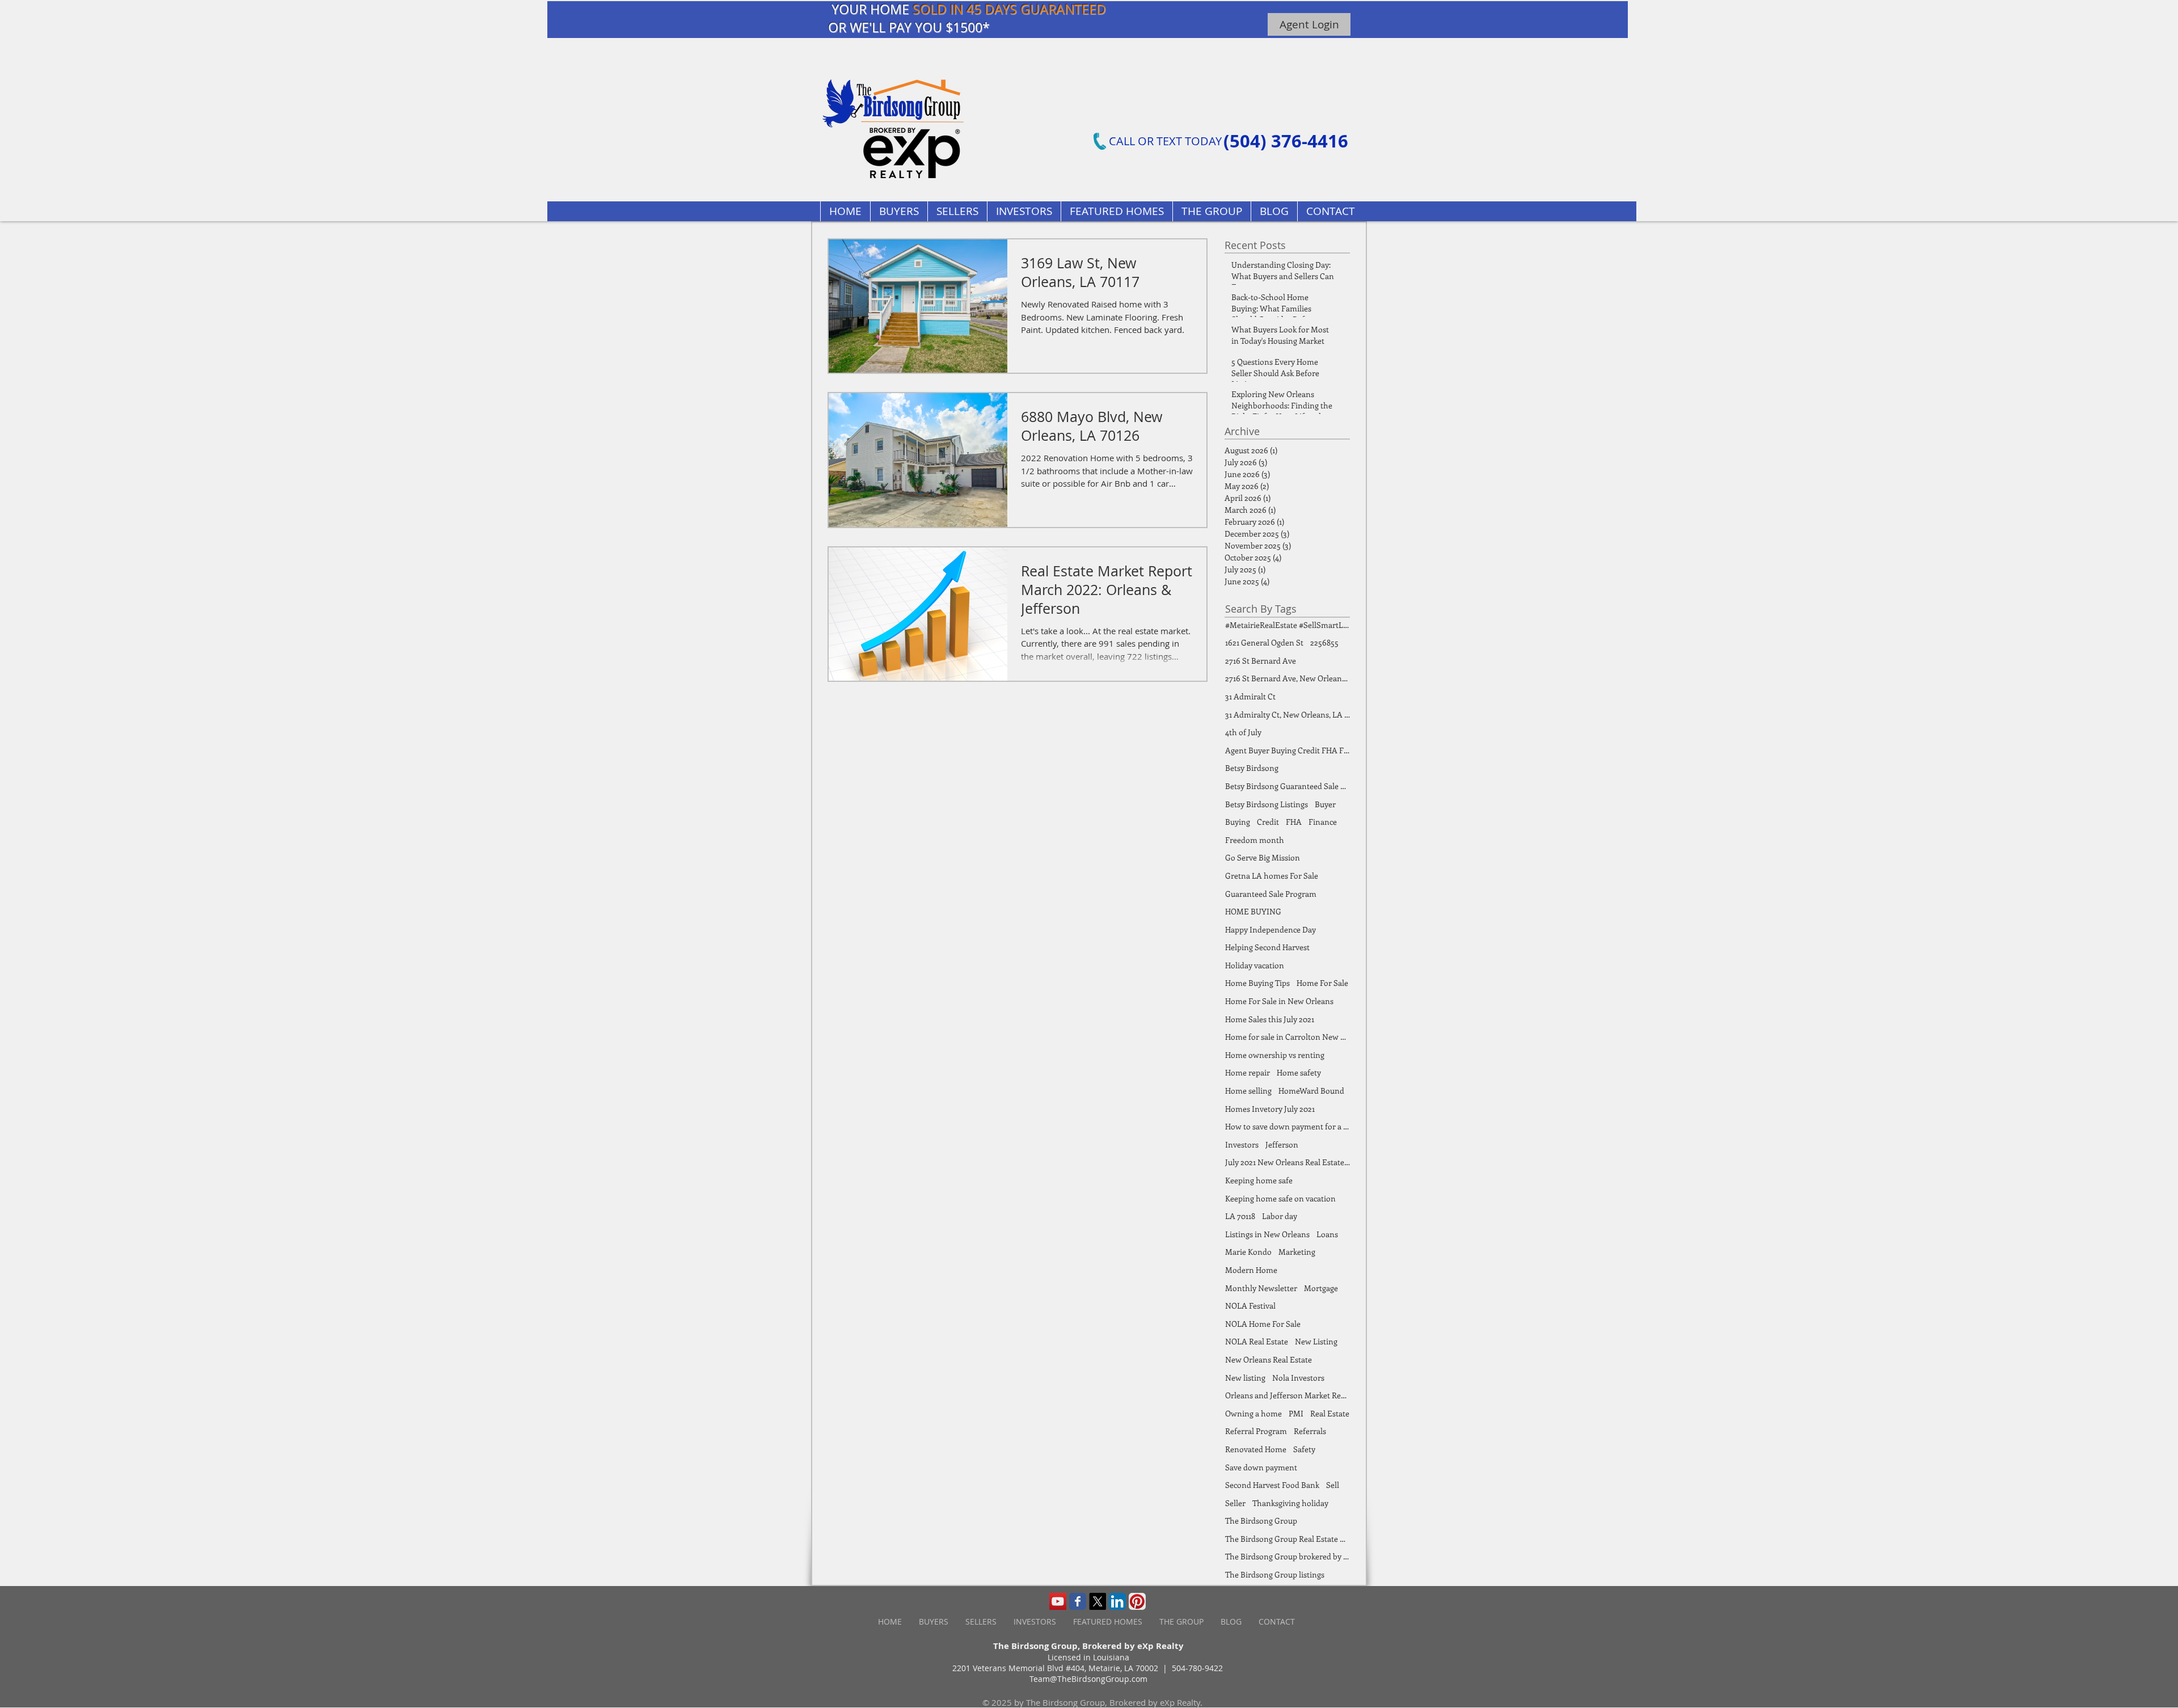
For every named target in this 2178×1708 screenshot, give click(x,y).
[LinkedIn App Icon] (1117, 1601)
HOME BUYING (1253, 911)
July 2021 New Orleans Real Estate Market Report (1288, 1162)
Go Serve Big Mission (1263, 857)
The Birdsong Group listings (1275, 1574)
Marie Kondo (1248, 1252)
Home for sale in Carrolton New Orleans (1288, 1037)
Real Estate (1330, 1413)
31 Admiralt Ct (1250, 696)
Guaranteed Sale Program (1271, 894)
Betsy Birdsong (1252, 768)
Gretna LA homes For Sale (1272, 876)
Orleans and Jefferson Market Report (1288, 1395)
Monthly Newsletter (1261, 1288)
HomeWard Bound (1311, 1091)
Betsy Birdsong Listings (1267, 804)
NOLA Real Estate (1257, 1341)
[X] (1098, 1601)
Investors (1242, 1144)
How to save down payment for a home (1288, 1126)
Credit (1268, 822)
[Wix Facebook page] (1078, 1601)
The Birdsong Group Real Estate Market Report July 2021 (1288, 1539)
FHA (1294, 822)
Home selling (1248, 1091)
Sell (1333, 1485)
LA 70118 (1240, 1216)
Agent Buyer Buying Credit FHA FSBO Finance (1288, 750)
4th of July (1243, 732)
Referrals (1310, 1431)
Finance (1323, 822)
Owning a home (1253, 1413)
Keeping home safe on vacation (1280, 1198)
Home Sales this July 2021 (1270, 1019)
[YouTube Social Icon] (1058, 1601)
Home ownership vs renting (1275, 1055)
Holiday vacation (1255, 965)
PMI (1296, 1413)
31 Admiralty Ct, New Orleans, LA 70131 (1288, 714)
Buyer (1325, 804)
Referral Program (1256, 1431)
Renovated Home (1256, 1449)
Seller (1235, 1503)
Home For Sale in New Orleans (1279, 1001)
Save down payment (1261, 1467)
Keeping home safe (1259, 1180)
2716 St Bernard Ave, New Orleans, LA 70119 (1288, 678)
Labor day (1280, 1216)
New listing (1245, 1378)
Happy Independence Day (1270, 929)
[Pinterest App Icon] (1137, 1601)
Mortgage (1321, 1288)
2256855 (1324, 642)
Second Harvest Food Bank (1272, 1485)
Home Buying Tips (1257, 983)
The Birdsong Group (1261, 1521)
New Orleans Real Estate (1269, 1359)
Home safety (1299, 1072)
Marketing (1297, 1252)
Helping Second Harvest (1267, 947)
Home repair (1248, 1072)
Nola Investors (1298, 1378)
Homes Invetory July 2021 (1270, 1109)
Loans (1327, 1234)
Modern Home (1251, 1270)
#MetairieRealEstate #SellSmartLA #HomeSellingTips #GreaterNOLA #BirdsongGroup (1288, 625)
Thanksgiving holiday (1290, 1503)
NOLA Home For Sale (1263, 1324)
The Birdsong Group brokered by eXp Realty (1288, 1556)
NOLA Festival (1250, 1306)
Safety (1304, 1449)
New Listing (1316, 1341)
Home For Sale (1322, 983)
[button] (1117, 211)
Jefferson (1282, 1144)
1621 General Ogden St (1264, 642)
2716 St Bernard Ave (1261, 661)
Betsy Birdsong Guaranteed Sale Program (1288, 786)
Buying (1238, 822)
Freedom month (1255, 840)
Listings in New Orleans (1267, 1234)
